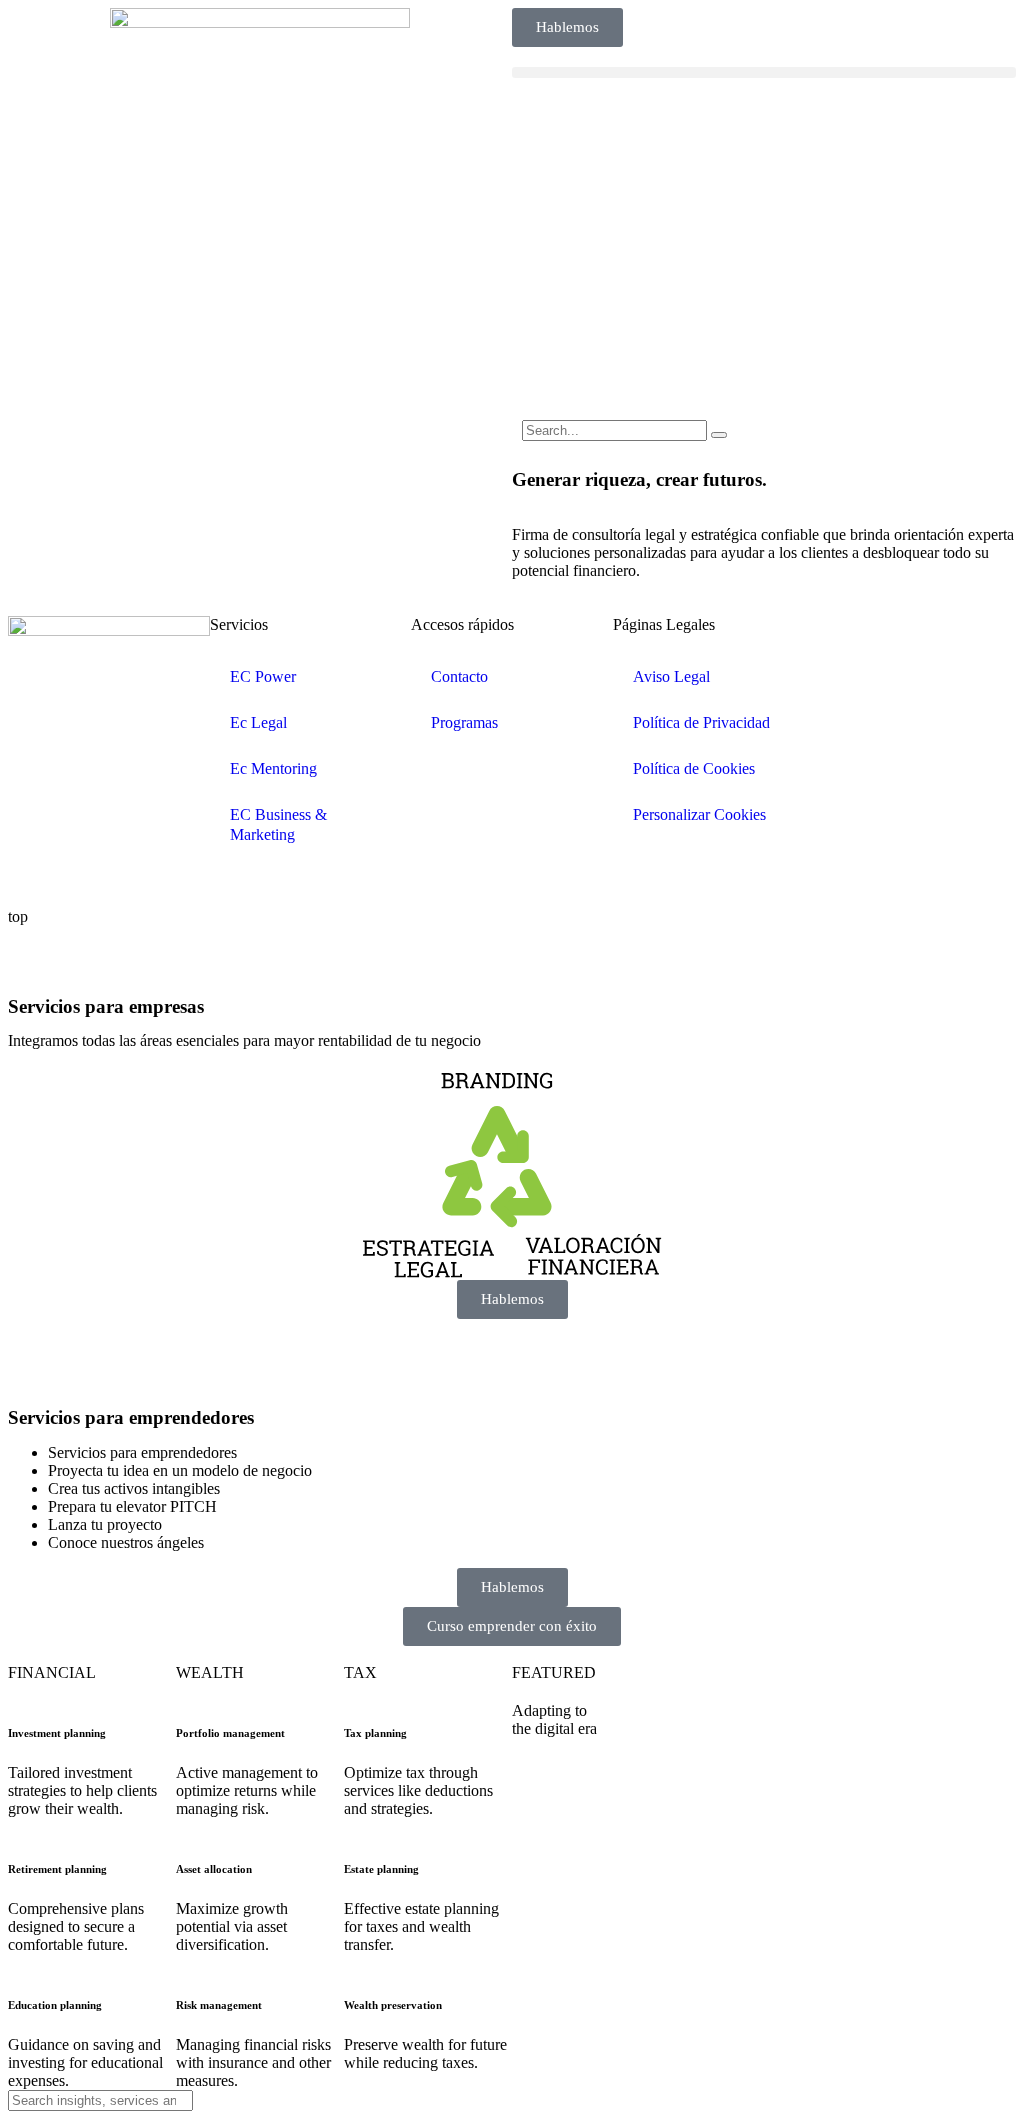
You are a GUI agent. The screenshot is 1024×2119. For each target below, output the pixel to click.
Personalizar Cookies (699, 814)
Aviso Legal (671, 676)
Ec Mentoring (273, 768)
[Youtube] (839, 695)
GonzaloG (156, 882)
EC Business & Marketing (278, 824)
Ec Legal (258, 722)
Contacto (459, 676)
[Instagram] (947, 641)
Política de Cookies (694, 768)
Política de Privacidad (701, 722)
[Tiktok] (893, 695)
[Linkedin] (839, 641)
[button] (764, 72)
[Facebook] (893, 641)
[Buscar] (719, 435)
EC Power (263, 676)
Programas (464, 722)
